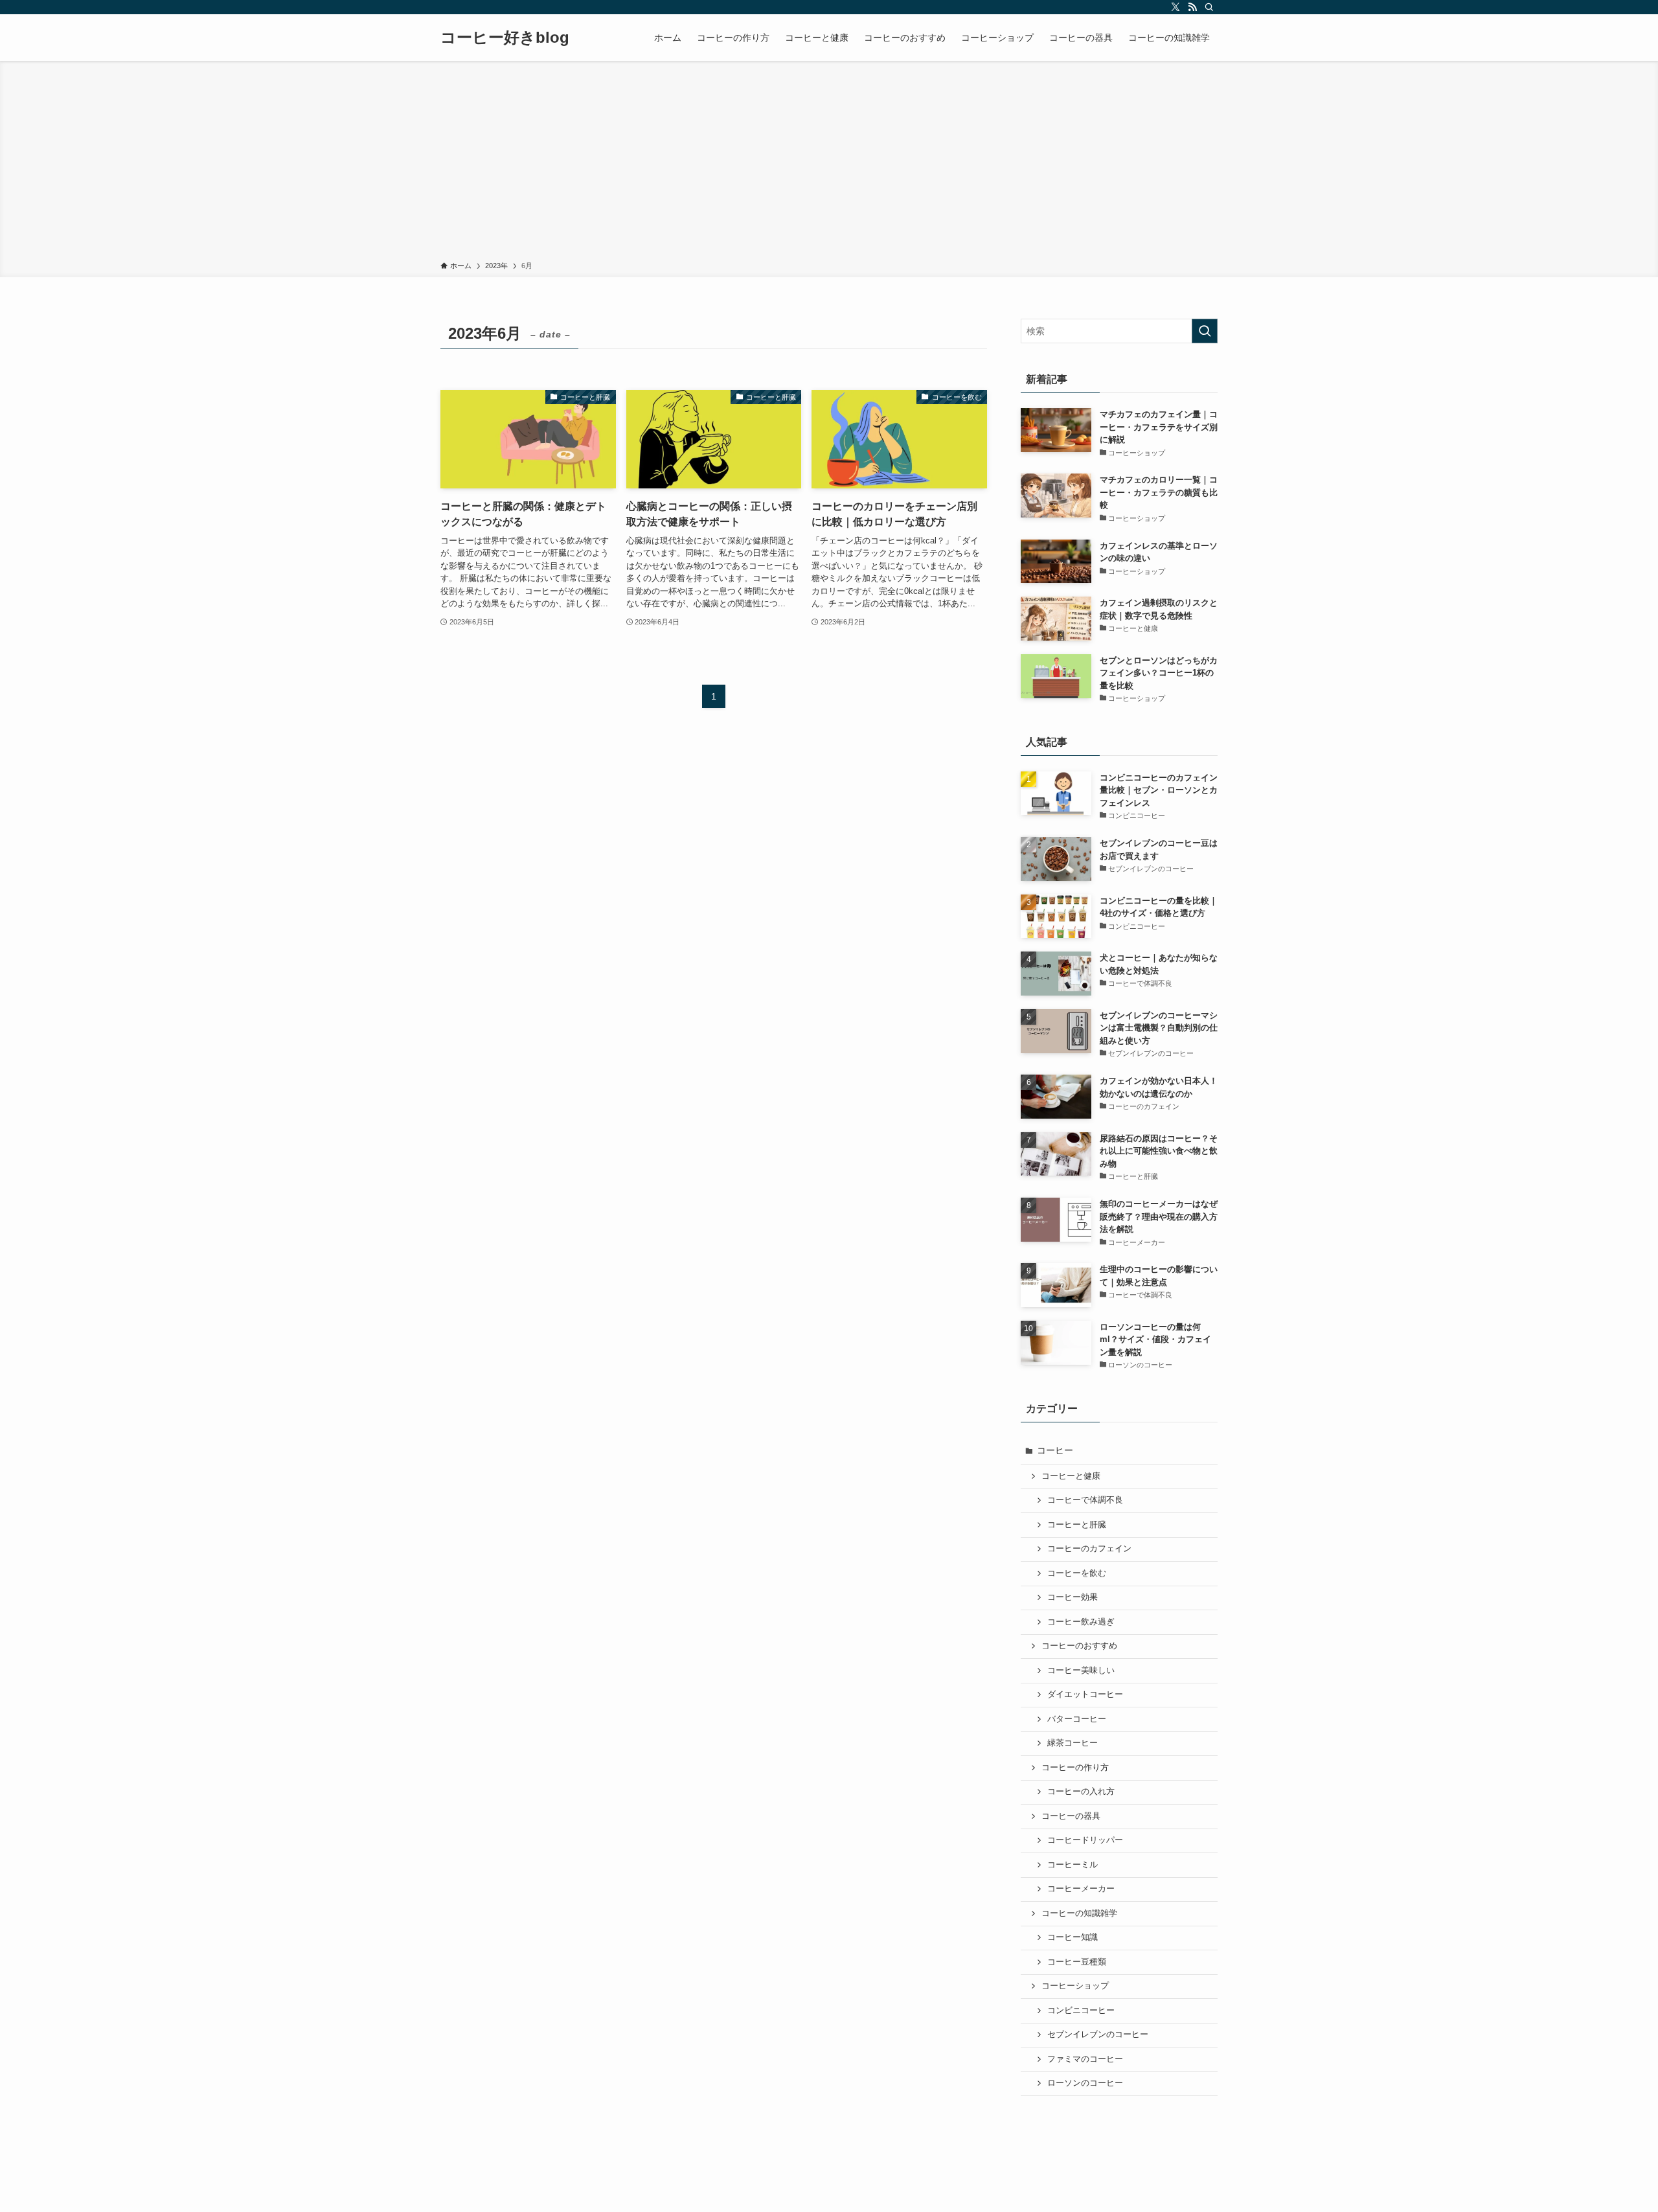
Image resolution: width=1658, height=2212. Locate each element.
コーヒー (1055, 1450)
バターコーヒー (1077, 1719)
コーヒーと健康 (1071, 1476)
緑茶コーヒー (1073, 1743)
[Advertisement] (829, 163)
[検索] (1209, 7)
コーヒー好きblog (505, 38)
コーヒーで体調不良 (1085, 1500)
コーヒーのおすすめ (1079, 1646)
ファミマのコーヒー (1085, 2059)
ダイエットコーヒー (1085, 1694)
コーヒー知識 (1073, 1937)
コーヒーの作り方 (1075, 1768)
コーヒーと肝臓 (1077, 1525)
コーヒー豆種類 (1077, 1962)
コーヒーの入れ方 (1081, 1792)
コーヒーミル (1073, 1865)
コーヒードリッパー (1085, 1840)
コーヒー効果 (1073, 1597)
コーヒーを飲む (1077, 1573)
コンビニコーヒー (1081, 2011)
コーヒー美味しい (1081, 1670)
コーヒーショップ (1075, 1986)
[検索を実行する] (1205, 331)
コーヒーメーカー (1081, 1889)
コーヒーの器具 (1071, 1816)
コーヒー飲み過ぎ (1081, 1622)
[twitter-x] (1175, 7)
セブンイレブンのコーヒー (1098, 2035)
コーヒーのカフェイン (1089, 1549)
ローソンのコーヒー (1085, 2083)
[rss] (1192, 7)
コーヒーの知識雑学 (1079, 1913)
